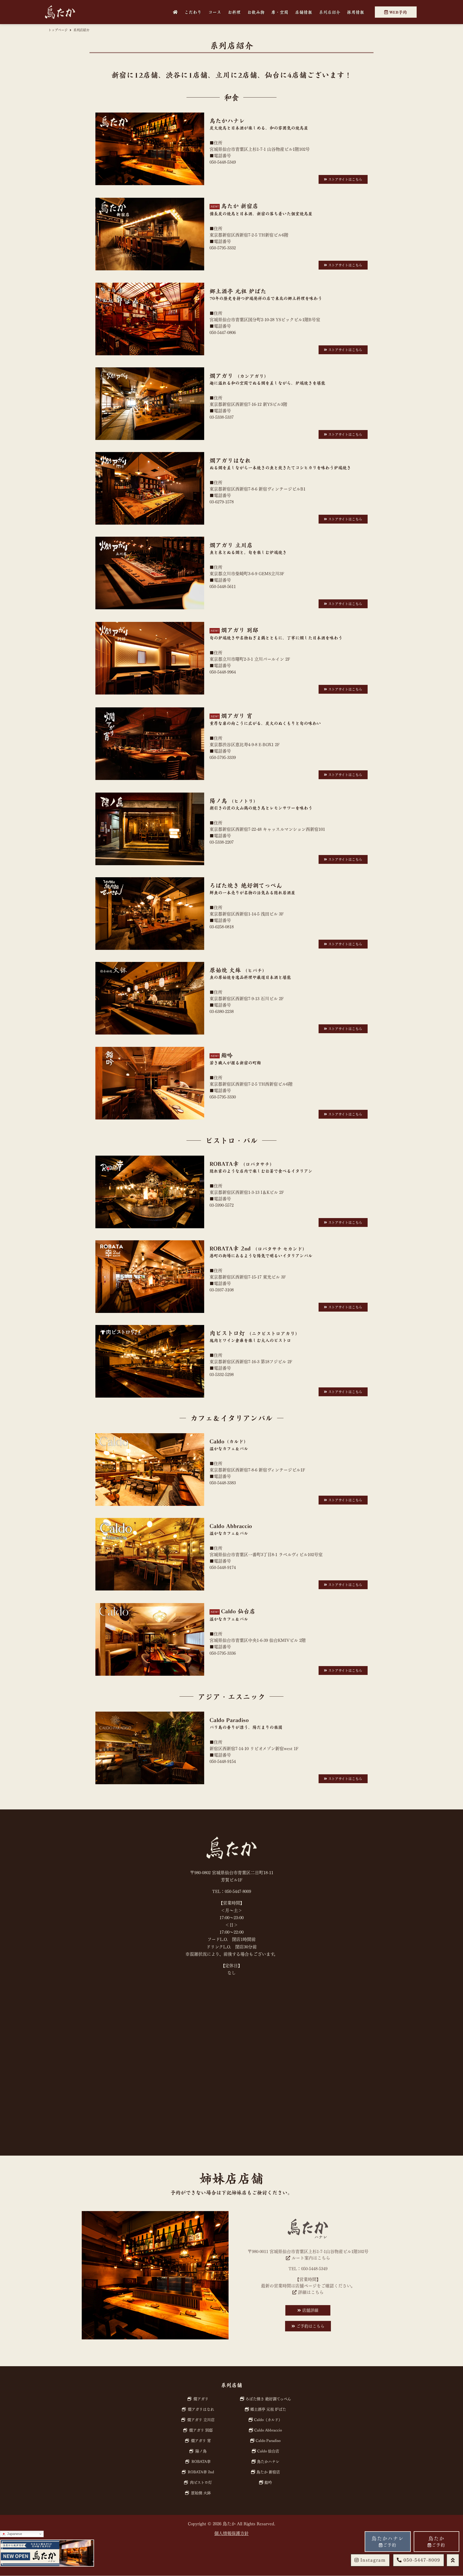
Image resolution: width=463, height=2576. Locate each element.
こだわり (193, 12)
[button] (419, 2560)
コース (215, 12)
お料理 (234, 12)
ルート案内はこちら (310, 2258)
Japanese (14, 2534)
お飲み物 (256, 12)
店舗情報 (304, 12)
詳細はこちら (310, 2292)
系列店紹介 (330, 12)
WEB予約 (397, 12)
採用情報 (356, 12)
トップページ (58, 30)
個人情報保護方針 (231, 2533)
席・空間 (280, 12)
